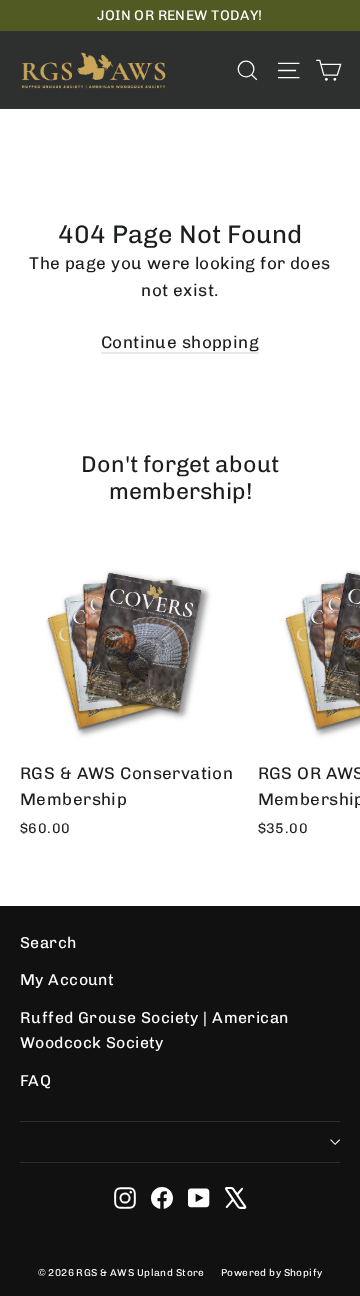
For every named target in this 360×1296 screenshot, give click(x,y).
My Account (67, 979)
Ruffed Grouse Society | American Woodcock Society (154, 1030)
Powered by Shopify (272, 1273)
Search (48, 942)
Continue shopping (180, 342)
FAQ (35, 1080)
